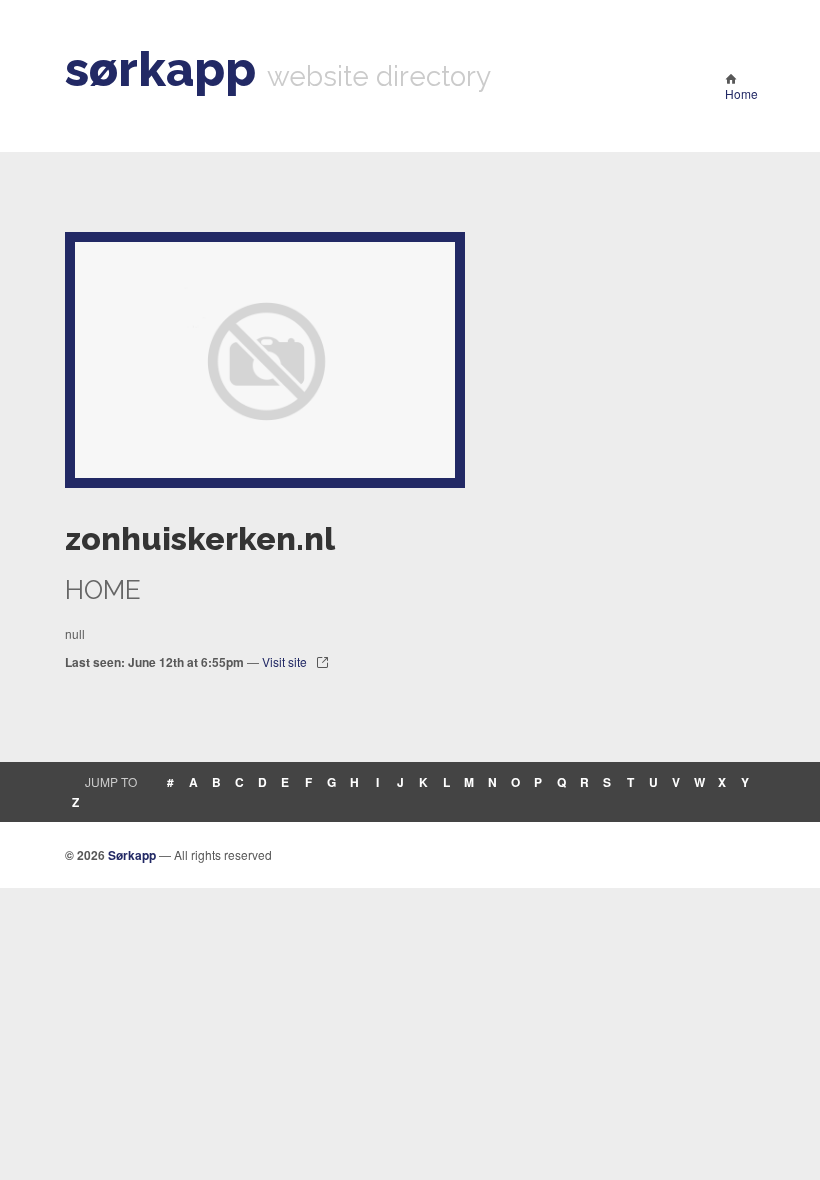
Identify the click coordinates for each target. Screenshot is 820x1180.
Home (741, 93)
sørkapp (160, 69)
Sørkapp (132, 855)
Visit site (284, 661)
